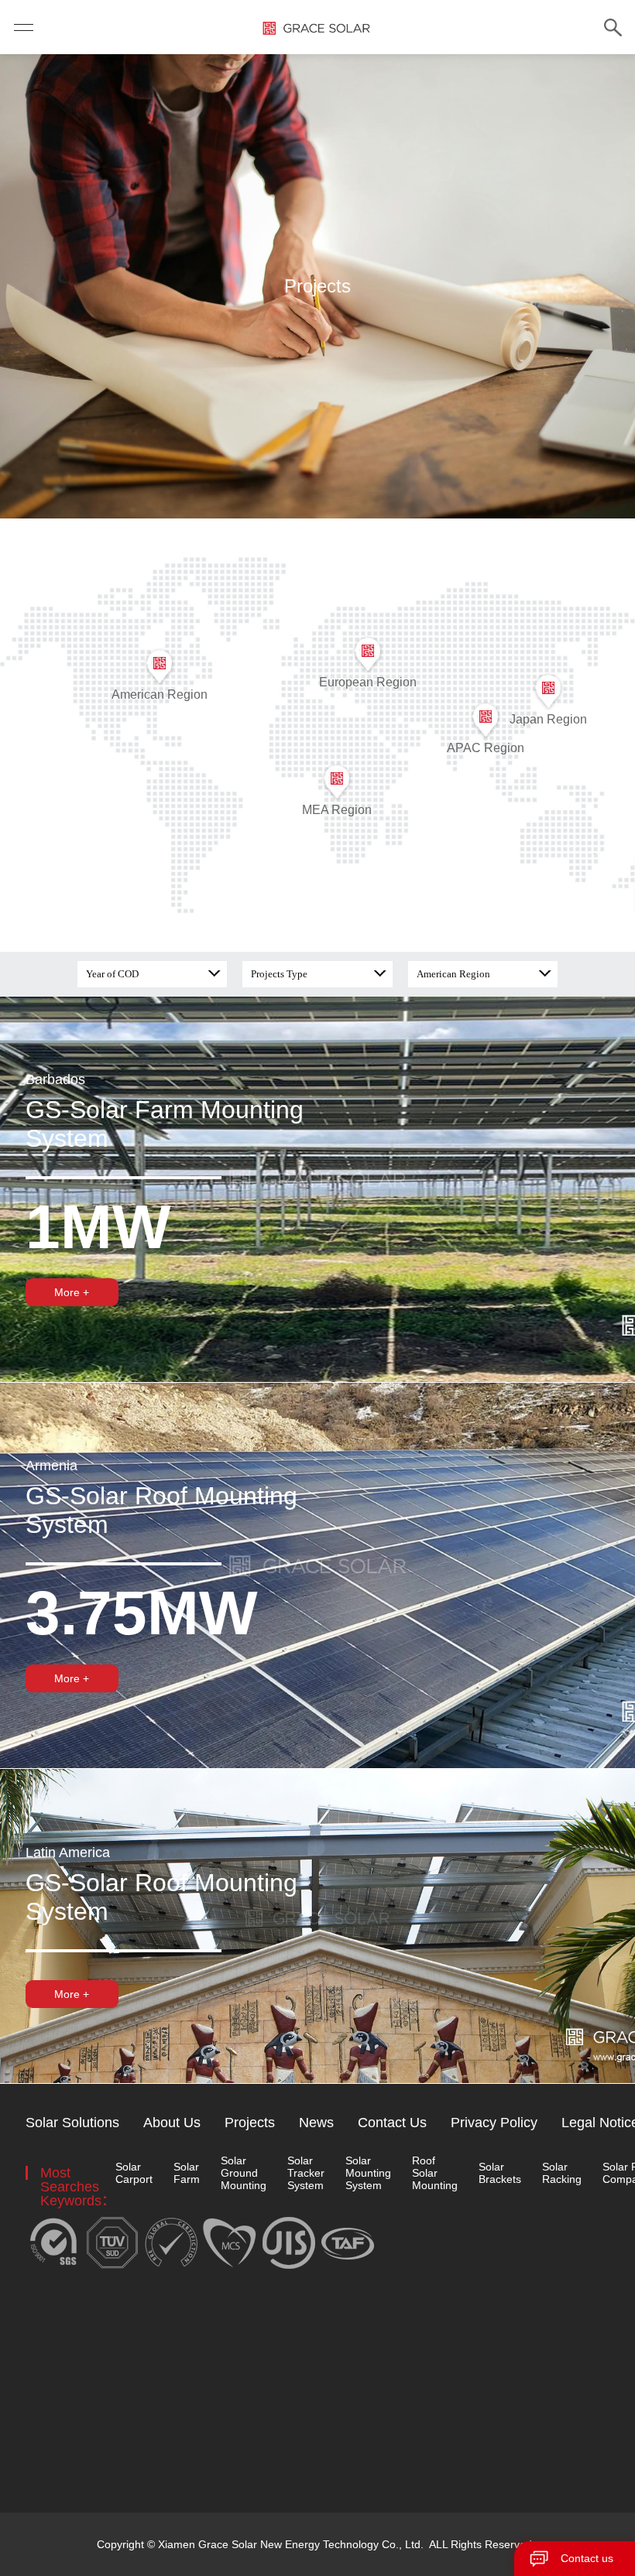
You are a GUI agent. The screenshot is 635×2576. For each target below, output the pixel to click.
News (316, 2123)
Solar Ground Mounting (244, 2173)
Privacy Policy (494, 2123)
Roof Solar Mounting (435, 2173)
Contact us (587, 2558)
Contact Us (392, 2123)
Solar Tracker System (306, 2173)
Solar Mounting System (368, 2173)
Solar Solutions (72, 2123)
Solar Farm (187, 2173)
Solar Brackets (500, 2173)
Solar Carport (134, 2173)
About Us (172, 2123)
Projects (250, 2123)
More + (72, 1292)
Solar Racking (562, 2173)
